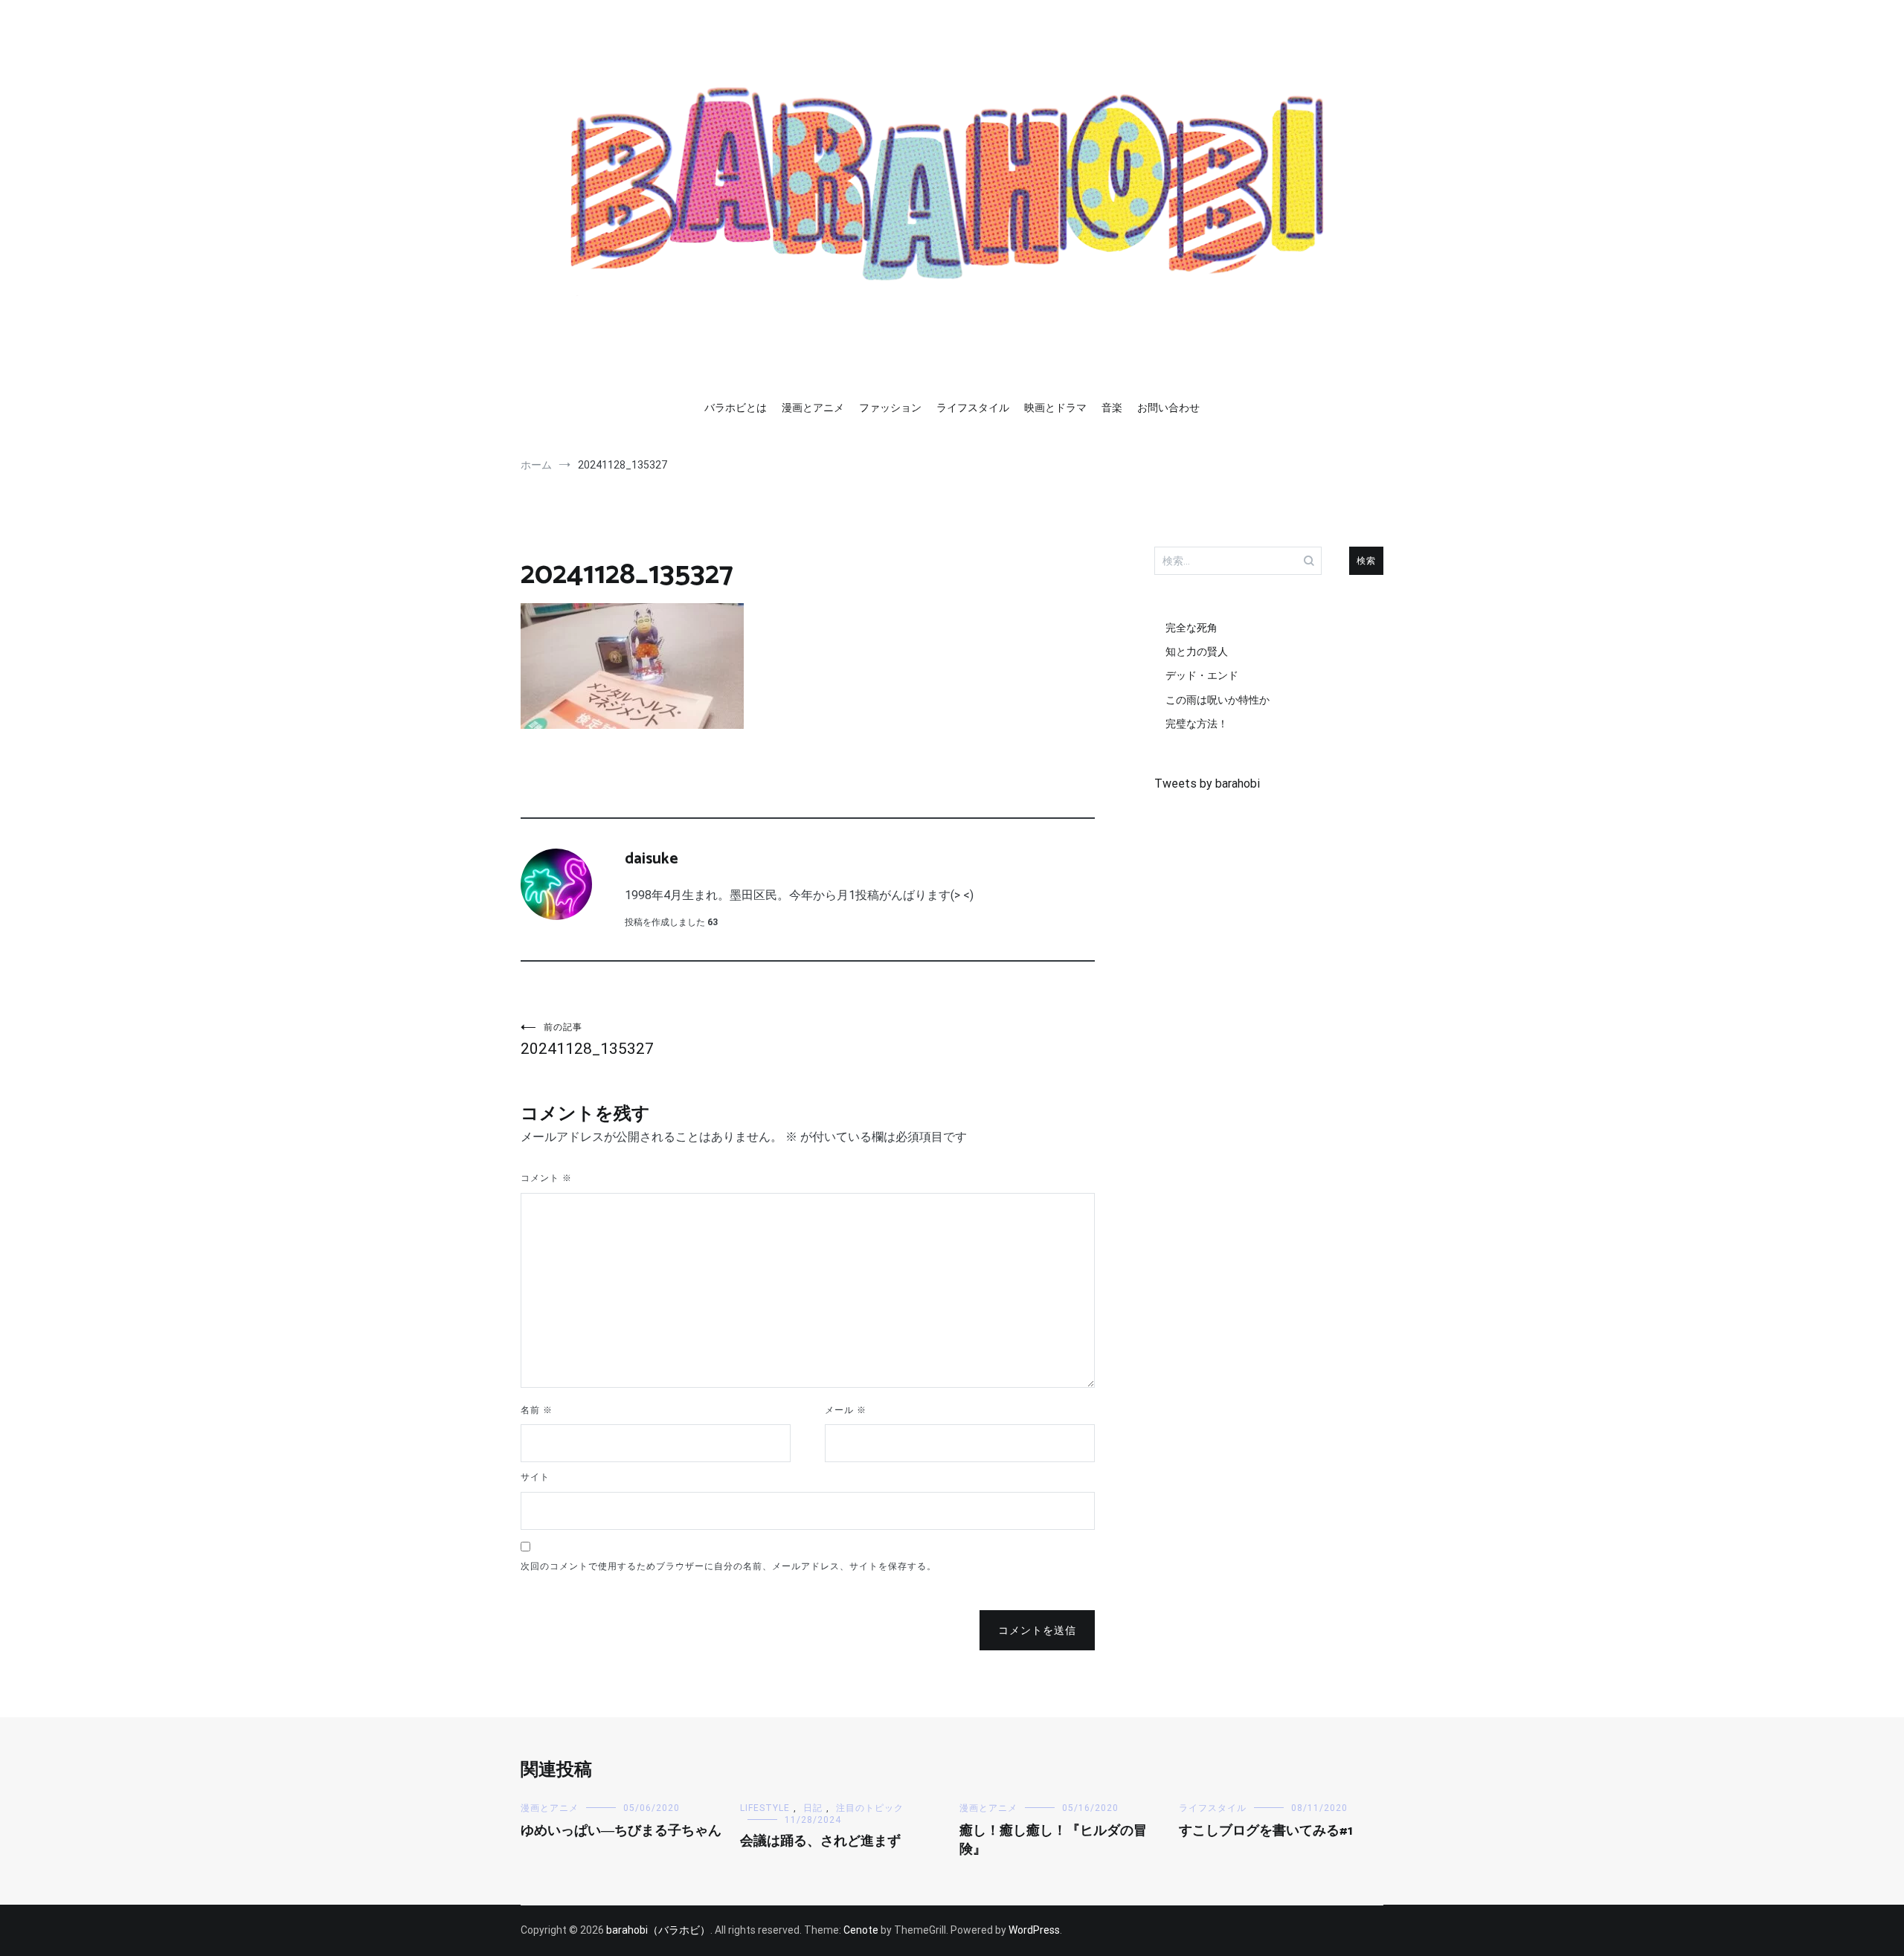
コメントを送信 (1037, 1630)
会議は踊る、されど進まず (820, 1841)
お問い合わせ (1168, 408)
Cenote (861, 1930)
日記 (813, 1808)
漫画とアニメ (813, 408)
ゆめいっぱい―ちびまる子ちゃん (621, 1831)
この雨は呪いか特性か (1218, 700)
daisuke (652, 859)
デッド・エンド (1202, 675)
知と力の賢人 (1197, 652)
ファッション (890, 408)
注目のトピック (870, 1808)
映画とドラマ (1055, 408)
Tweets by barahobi (1207, 784)
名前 (537, 1410)
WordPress (1034, 1930)
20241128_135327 (587, 1040)
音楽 (1112, 408)
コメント (546, 1178)
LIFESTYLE (765, 1808)
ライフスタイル (973, 408)
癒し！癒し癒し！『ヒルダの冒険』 (1053, 1840)
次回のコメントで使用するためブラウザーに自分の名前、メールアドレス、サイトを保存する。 (729, 1566)
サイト (535, 1477)
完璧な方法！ (1197, 724)
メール (846, 1410)
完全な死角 (1191, 628)
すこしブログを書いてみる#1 (1266, 1831)
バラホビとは (736, 408)
